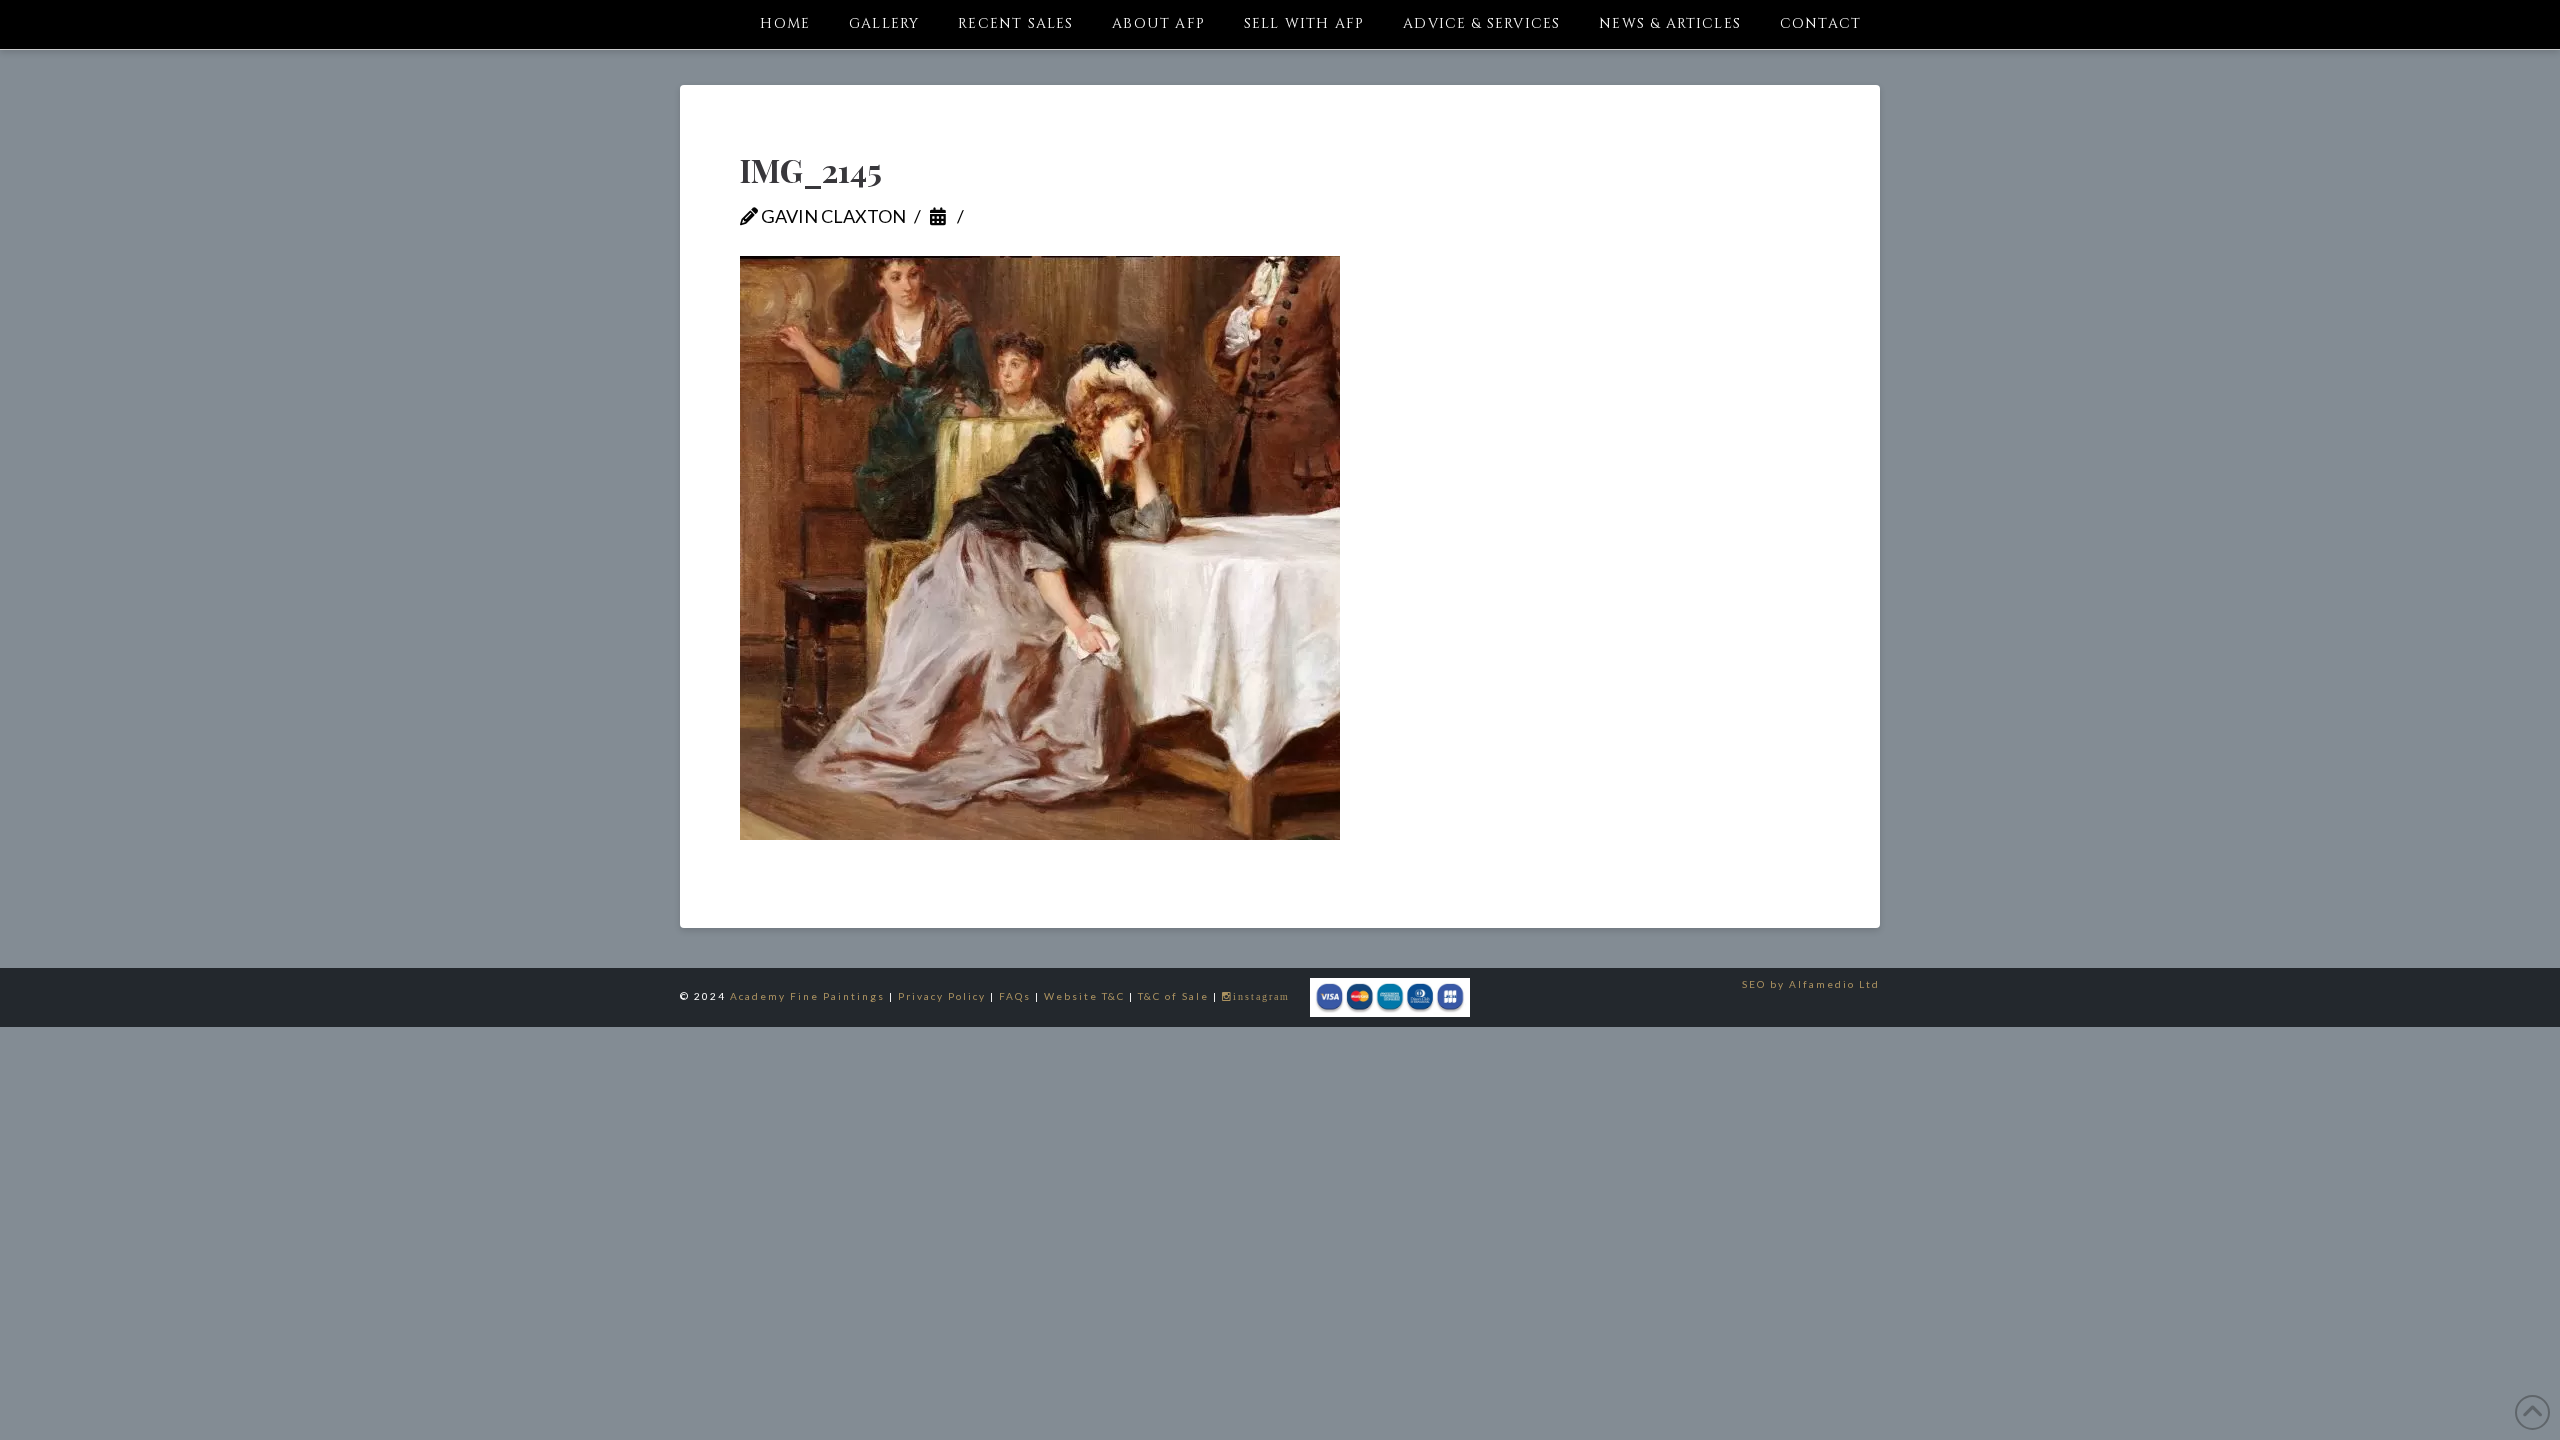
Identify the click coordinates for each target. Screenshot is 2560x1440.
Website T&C (1084, 996)
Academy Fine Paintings (807, 996)
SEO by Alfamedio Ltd (1811, 984)
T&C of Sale (1173, 996)
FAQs (1015, 996)
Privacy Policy (942, 996)
